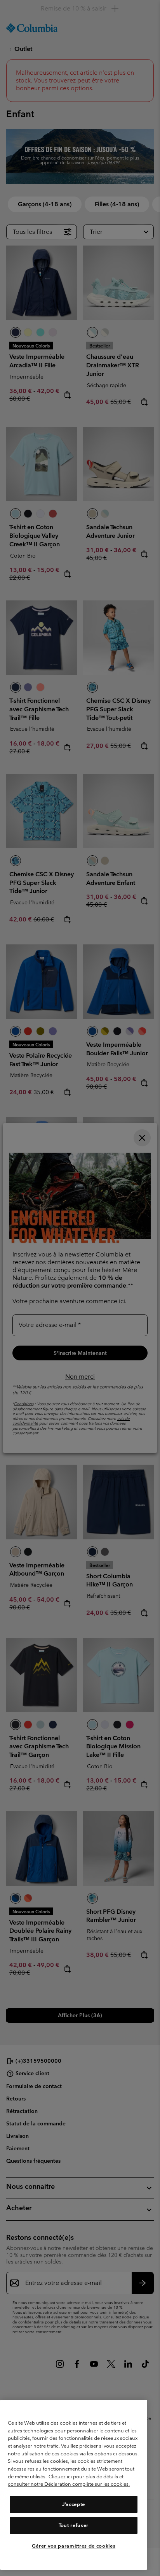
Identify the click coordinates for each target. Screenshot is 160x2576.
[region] (74, 2485)
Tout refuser (74, 2525)
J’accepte (74, 2504)
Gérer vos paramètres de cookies (74, 2546)
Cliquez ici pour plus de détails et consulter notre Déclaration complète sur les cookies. (69, 2480)
